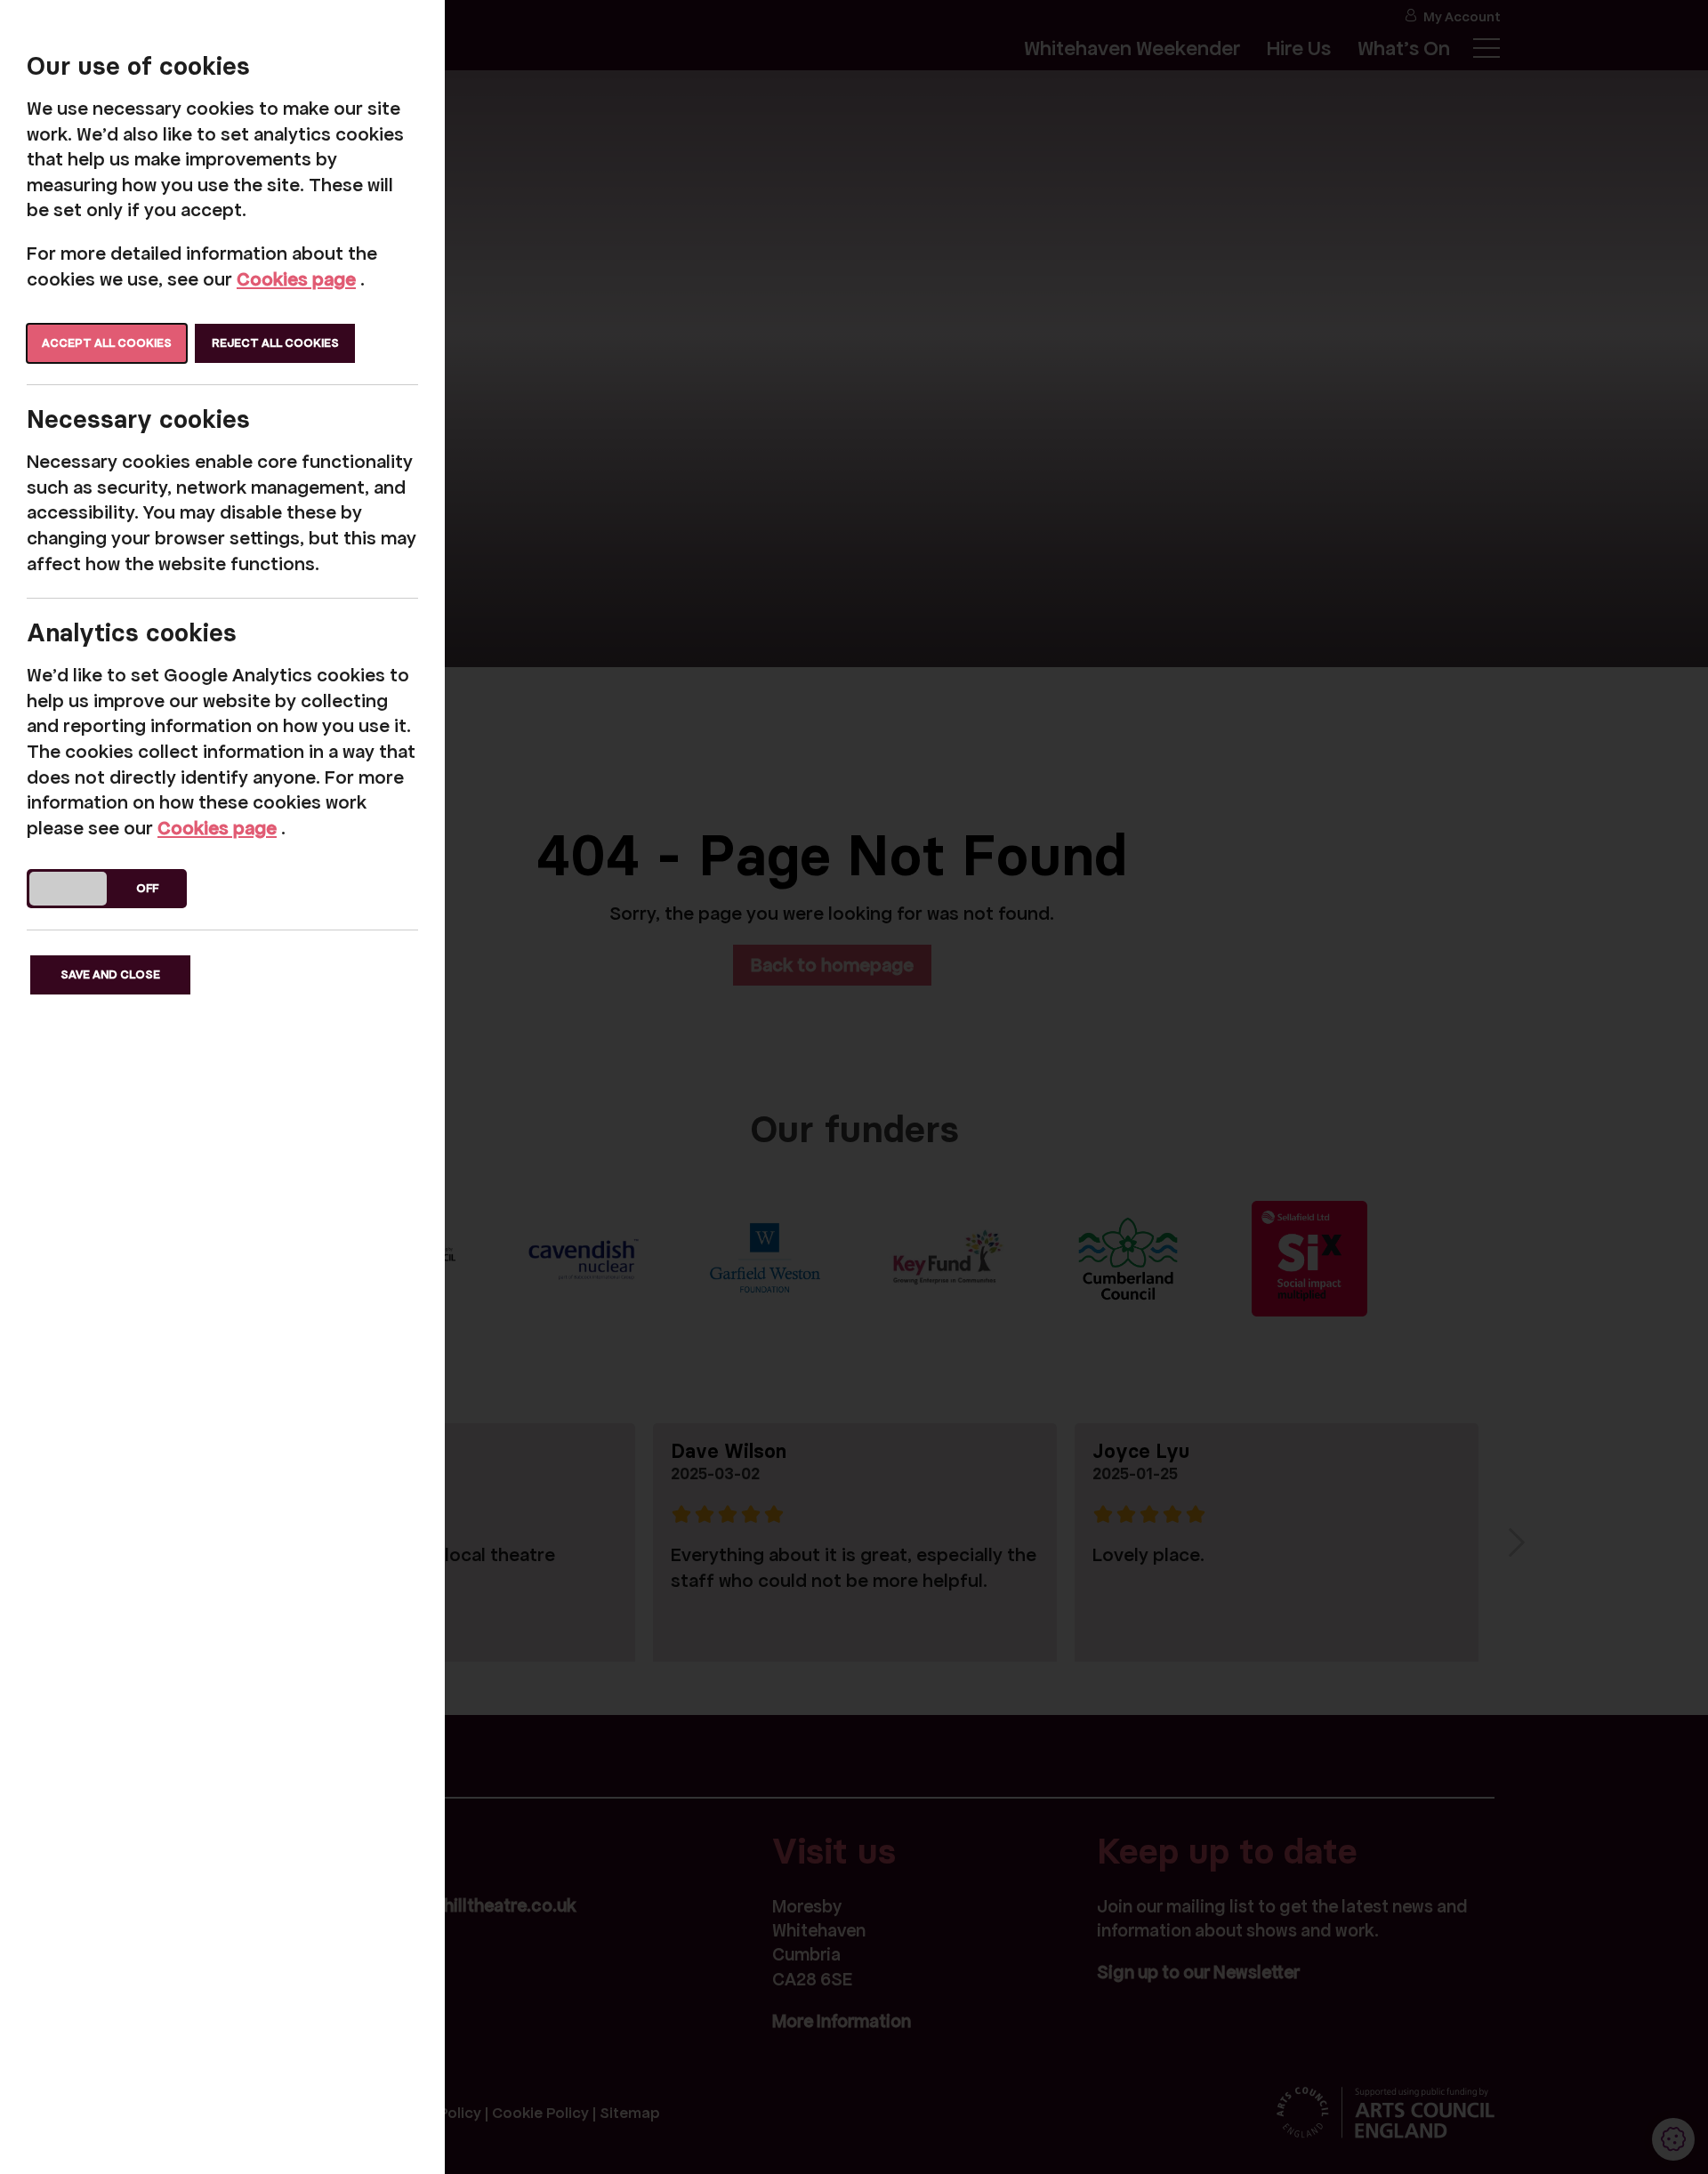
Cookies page (296, 279)
